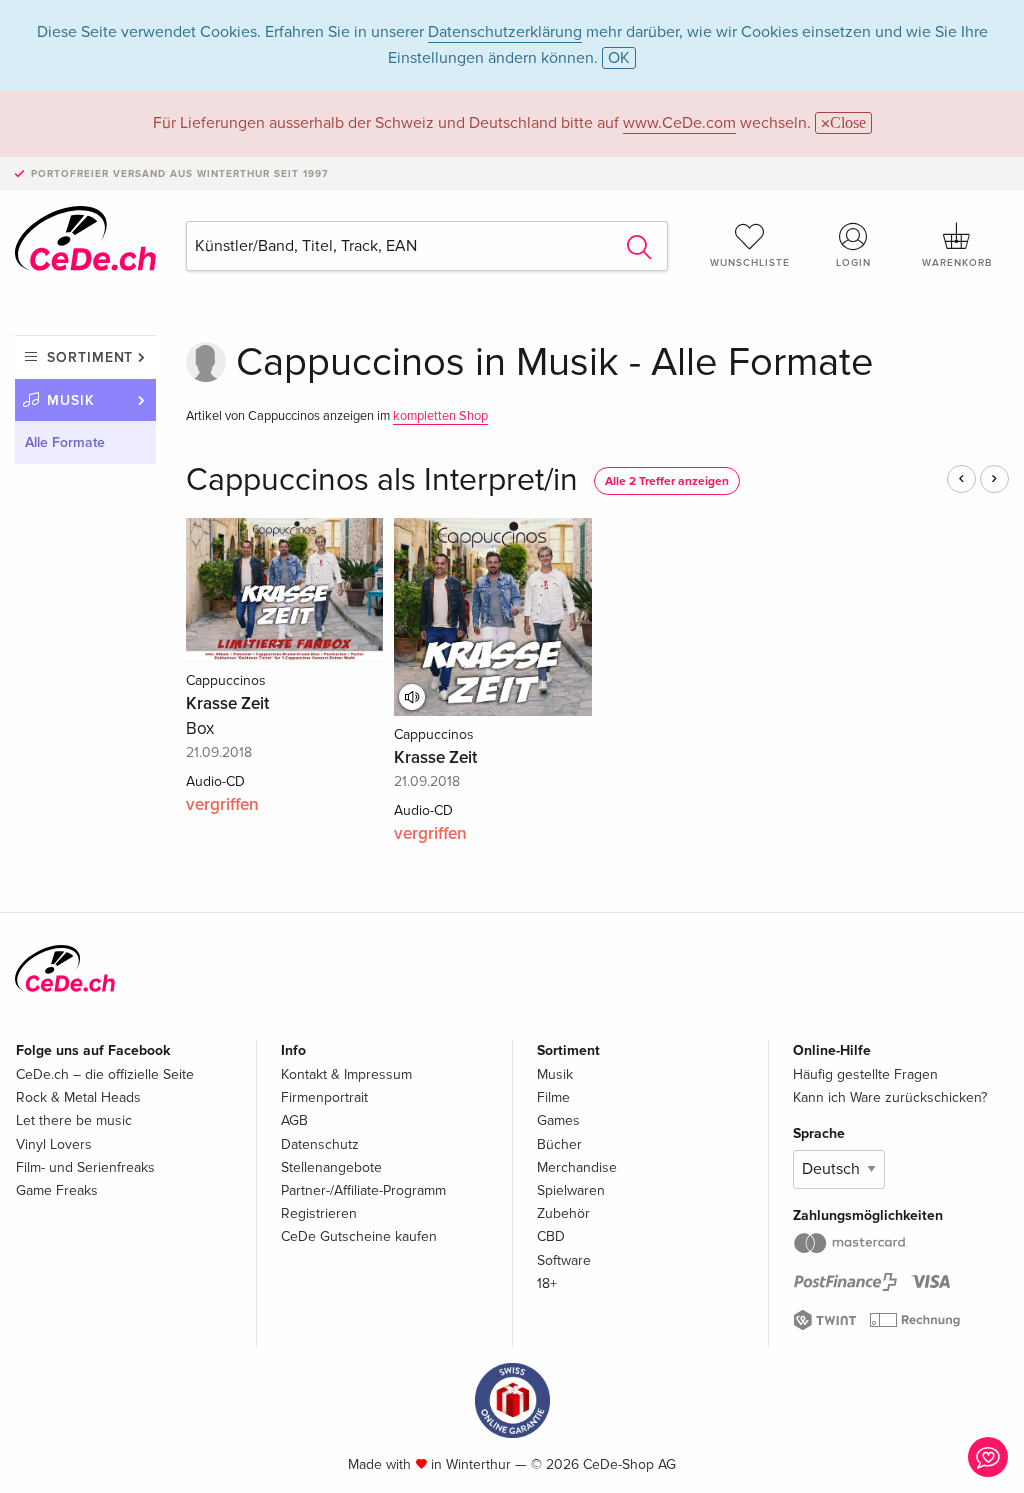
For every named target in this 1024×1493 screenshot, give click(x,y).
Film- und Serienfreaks (85, 1167)
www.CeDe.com (679, 123)
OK (619, 58)
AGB (294, 1120)
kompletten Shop (440, 416)
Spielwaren (571, 1190)
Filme (553, 1097)
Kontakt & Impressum (346, 1074)
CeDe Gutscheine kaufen (359, 1236)
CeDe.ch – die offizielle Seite (105, 1074)
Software (564, 1260)
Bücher (559, 1144)
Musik (71, 400)
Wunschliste (750, 263)
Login (853, 263)
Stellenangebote (331, 1167)
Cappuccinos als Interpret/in (382, 480)
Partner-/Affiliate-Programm (363, 1190)
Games (558, 1120)
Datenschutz (320, 1144)
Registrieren (319, 1213)
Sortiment (90, 357)
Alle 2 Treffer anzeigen (667, 481)
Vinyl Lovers (54, 1144)
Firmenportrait (324, 1097)
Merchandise (577, 1167)
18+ (547, 1283)
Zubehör (563, 1213)
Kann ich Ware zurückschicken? (890, 1097)
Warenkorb (957, 263)
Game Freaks (57, 1190)
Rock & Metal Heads (78, 1097)
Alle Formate (65, 442)
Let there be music (74, 1120)
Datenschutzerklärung (505, 32)
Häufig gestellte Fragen (865, 1074)
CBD (551, 1236)
